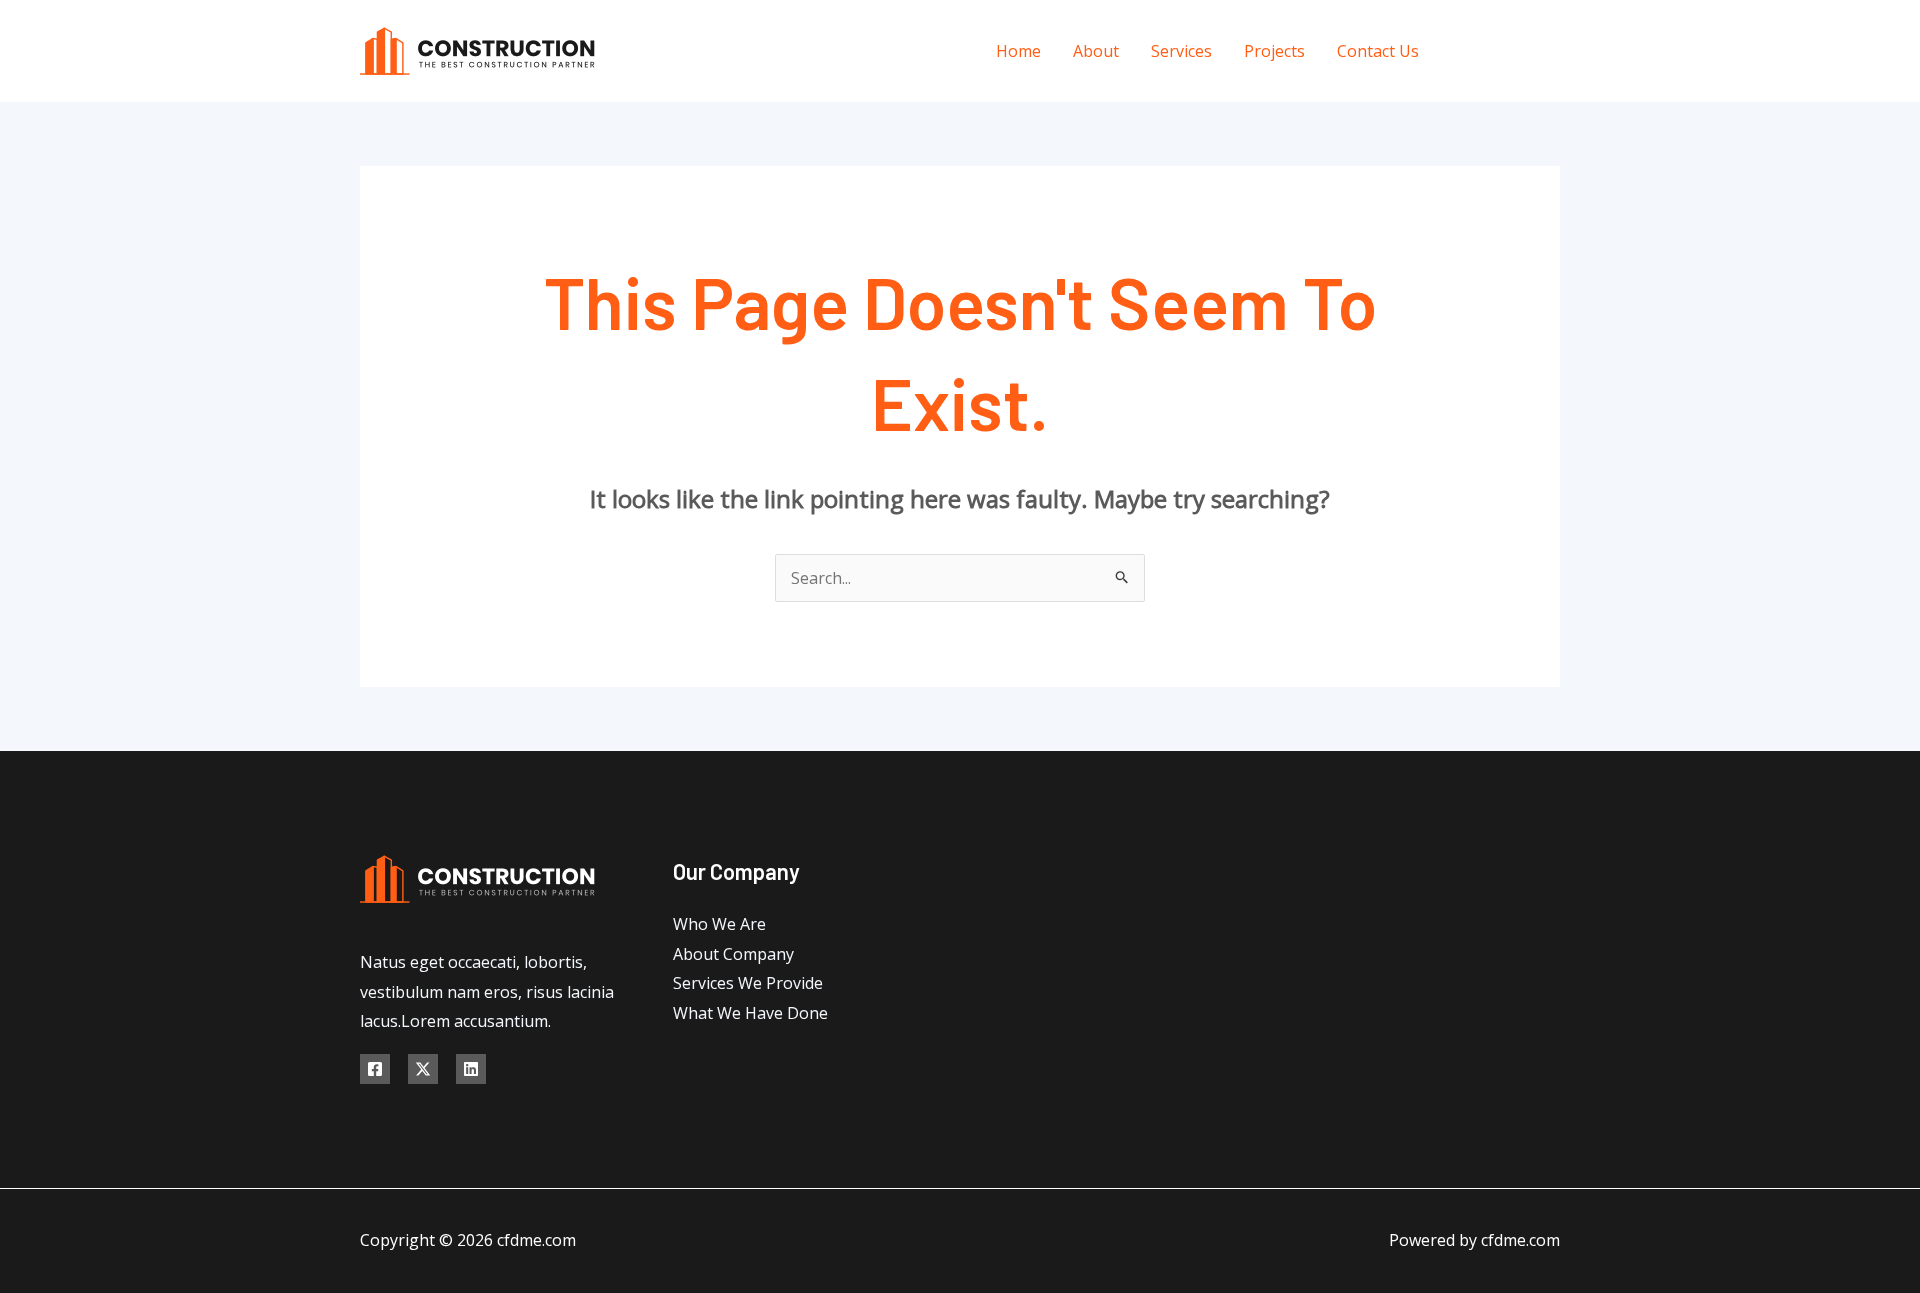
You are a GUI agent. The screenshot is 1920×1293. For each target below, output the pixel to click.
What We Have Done (750, 1013)
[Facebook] (1462, 51)
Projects (1274, 51)
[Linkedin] (471, 1069)
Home (1018, 51)
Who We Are (719, 924)
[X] (1507, 51)
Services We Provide (748, 983)
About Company (733, 954)
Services (1181, 51)
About (1096, 51)
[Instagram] (1552, 51)
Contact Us (1378, 51)
